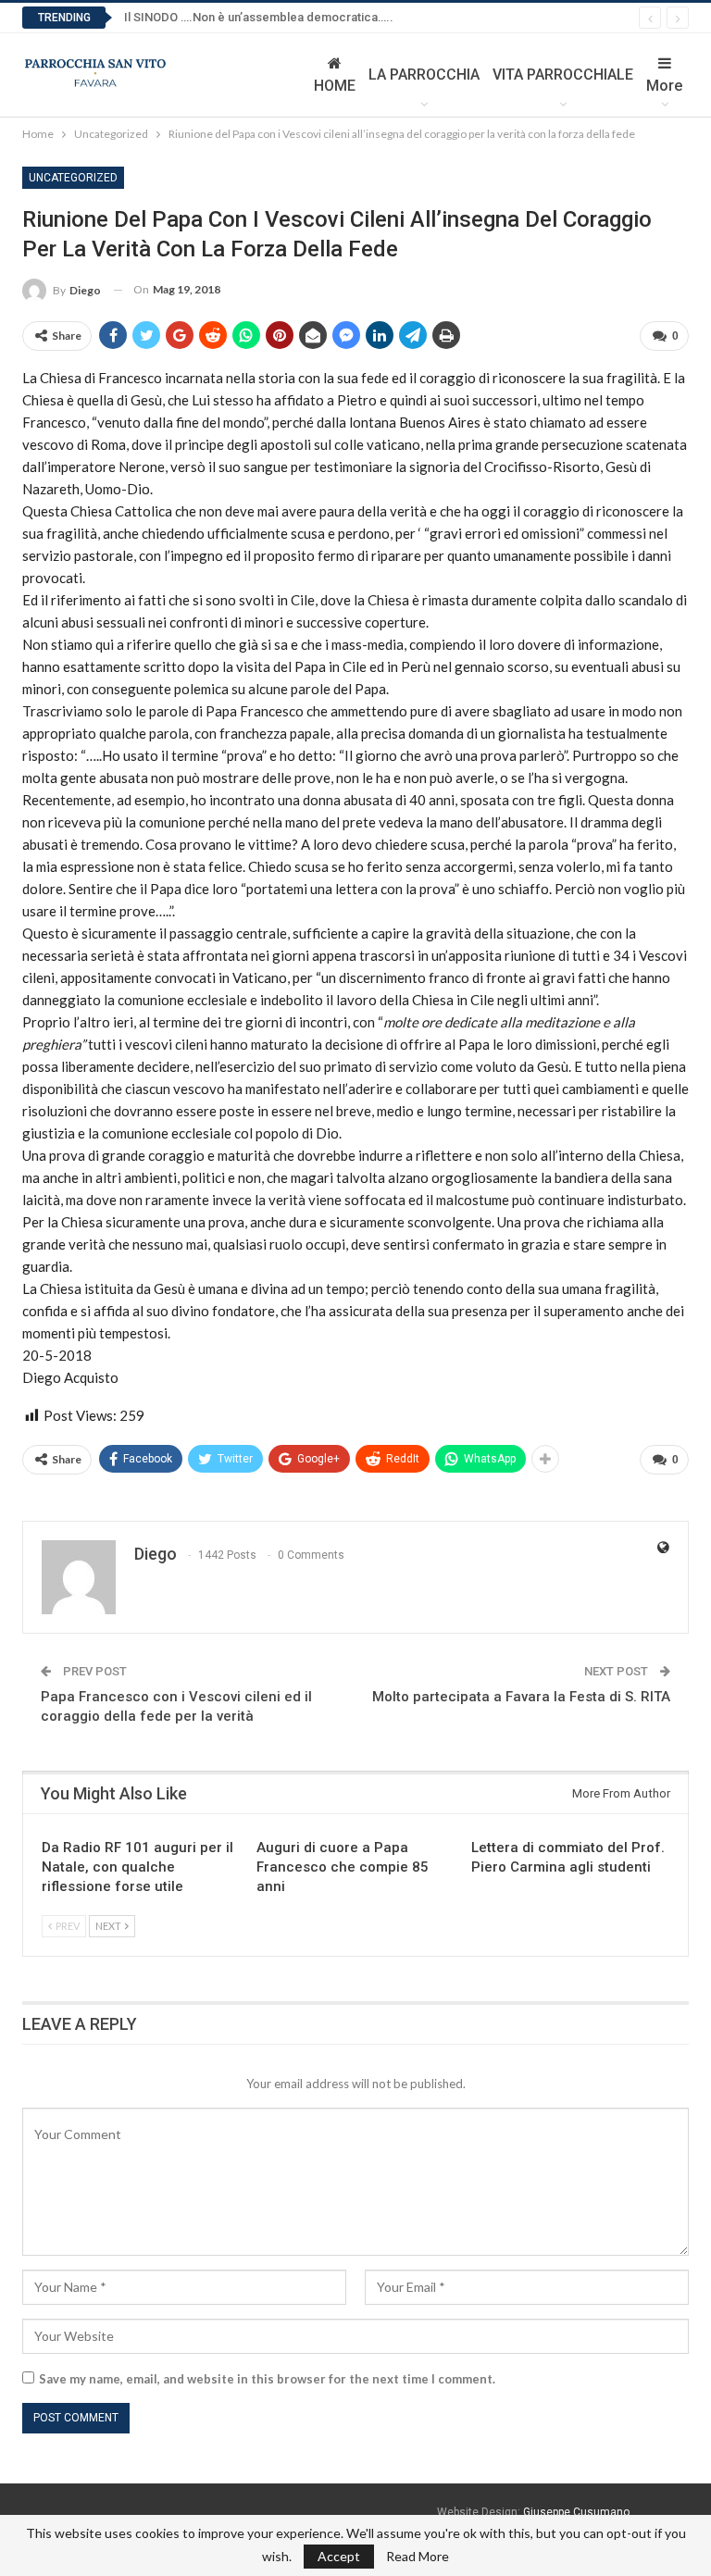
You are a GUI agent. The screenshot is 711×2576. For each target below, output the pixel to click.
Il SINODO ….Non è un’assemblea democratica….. (259, 17)
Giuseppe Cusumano (576, 2512)
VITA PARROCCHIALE (563, 75)
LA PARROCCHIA (424, 75)
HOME (335, 86)
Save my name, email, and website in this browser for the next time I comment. (267, 2379)
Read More (418, 2557)
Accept (339, 2556)
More (664, 86)
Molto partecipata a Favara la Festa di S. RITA (521, 1697)
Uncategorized (73, 178)
